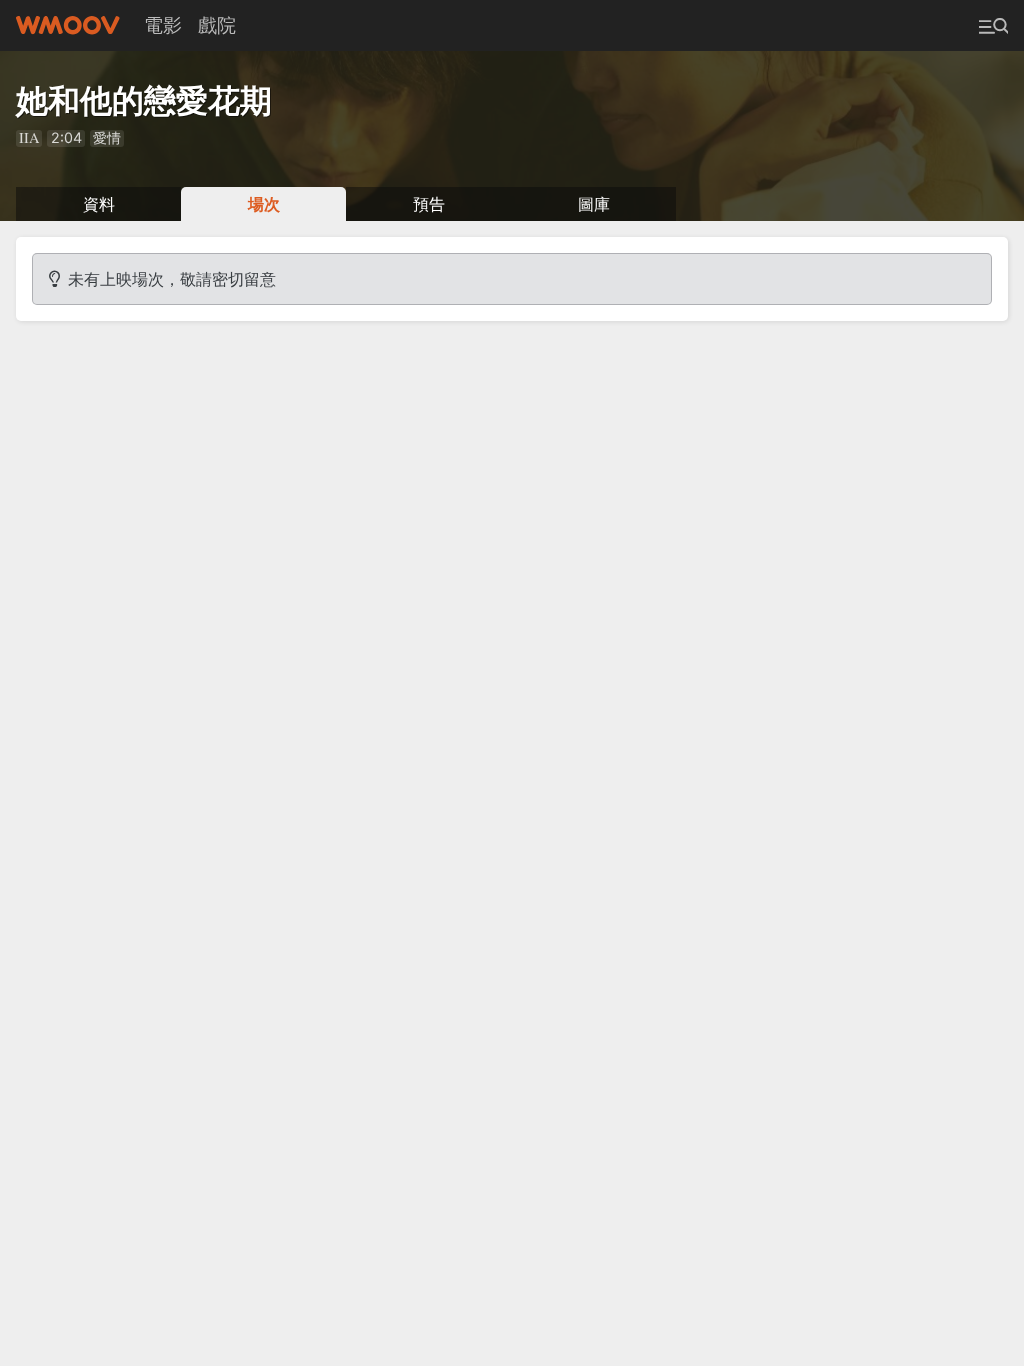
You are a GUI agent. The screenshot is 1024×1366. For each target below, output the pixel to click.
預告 (429, 204)
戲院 (217, 25)
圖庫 (594, 204)
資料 (99, 204)
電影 (163, 25)
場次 (264, 204)
